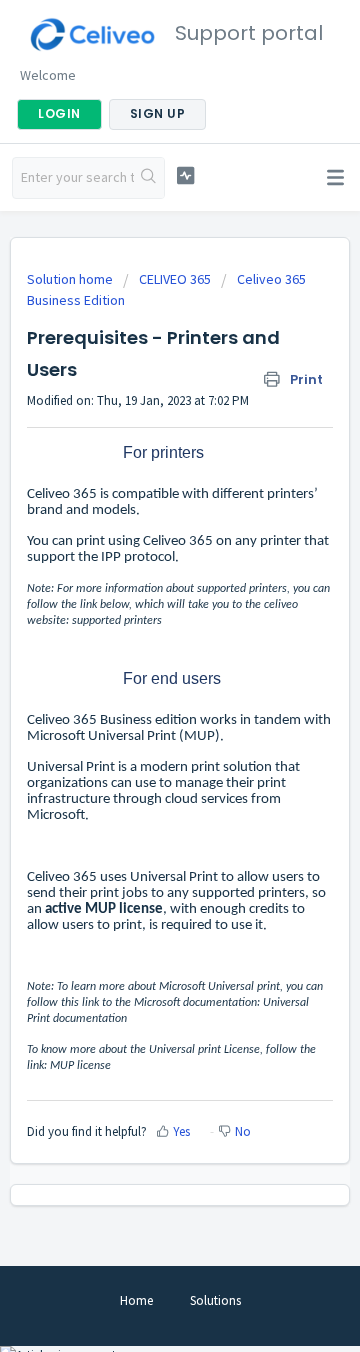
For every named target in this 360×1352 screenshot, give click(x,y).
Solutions (215, 1300)
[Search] (149, 178)
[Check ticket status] (185, 175)
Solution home (71, 279)
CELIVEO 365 (175, 279)
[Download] (143, 668)
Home (136, 1300)
